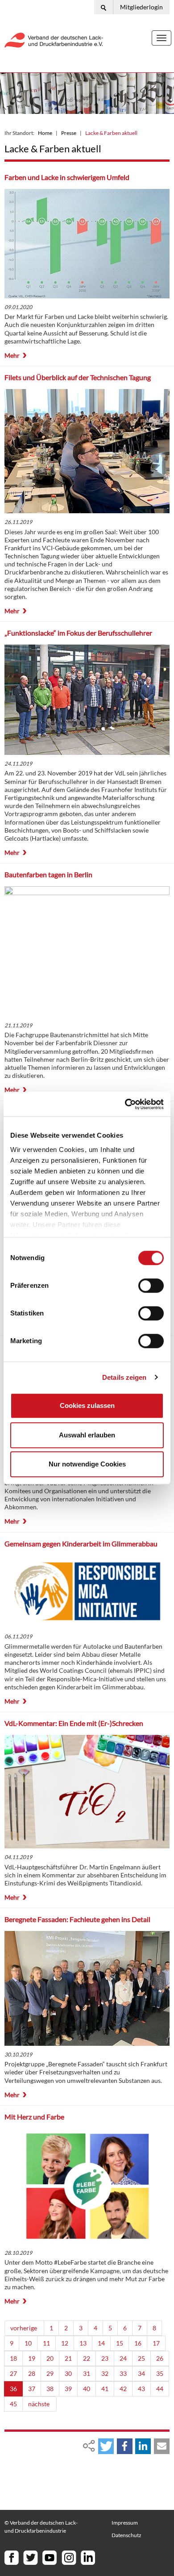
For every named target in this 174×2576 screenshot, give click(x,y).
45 (13, 2404)
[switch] (151, 1286)
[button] (106, 2446)
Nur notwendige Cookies (87, 1464)
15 (120, 2343)
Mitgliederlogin (141, 7)
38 (50, 2389)
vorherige (24, 2328)
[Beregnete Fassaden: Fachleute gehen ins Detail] (87, 1988)
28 (32, 2373)
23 (105, 2358)
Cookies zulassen (87, 1405)
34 (141, 2373)
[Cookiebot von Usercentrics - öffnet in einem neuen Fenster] (125, 1104)
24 (123, 2358)
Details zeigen (124, 1377)
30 (68, 2373)
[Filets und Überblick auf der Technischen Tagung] (87, 451)
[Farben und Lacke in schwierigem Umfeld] (87, 244)
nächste (39, 2404)
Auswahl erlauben (87, 1435)
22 (87, 2358)
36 (13, 2389)
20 (50, 2358)
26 (160, 2358)
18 (13, 2358)
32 (105, 2373)
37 (32, 2389)
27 (13, 2373)
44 (160, 2389)
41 (105, 2389)
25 (141, 2358)
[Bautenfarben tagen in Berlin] (87, 951)
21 (68, 2358)
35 (160, 2373)
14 (101, 2343)
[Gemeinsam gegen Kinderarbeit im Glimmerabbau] (87, 1591)
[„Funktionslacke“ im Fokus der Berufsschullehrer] (87, 700)
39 (68, 2389)
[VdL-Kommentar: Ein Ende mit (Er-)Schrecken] (87, 1792)
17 (156, 2343)
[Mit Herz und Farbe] (87, 2186)
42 (123, 2389)
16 (138, 2343)
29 (50, 2373)
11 (46, 2343)
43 (141, 2389)
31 (87, 2373)
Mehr (12, 355)
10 (28, 2343)
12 (65, 2343)
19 (32, 2358)
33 (123, 2373)
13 (83, 2343)
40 (87, 2389)
